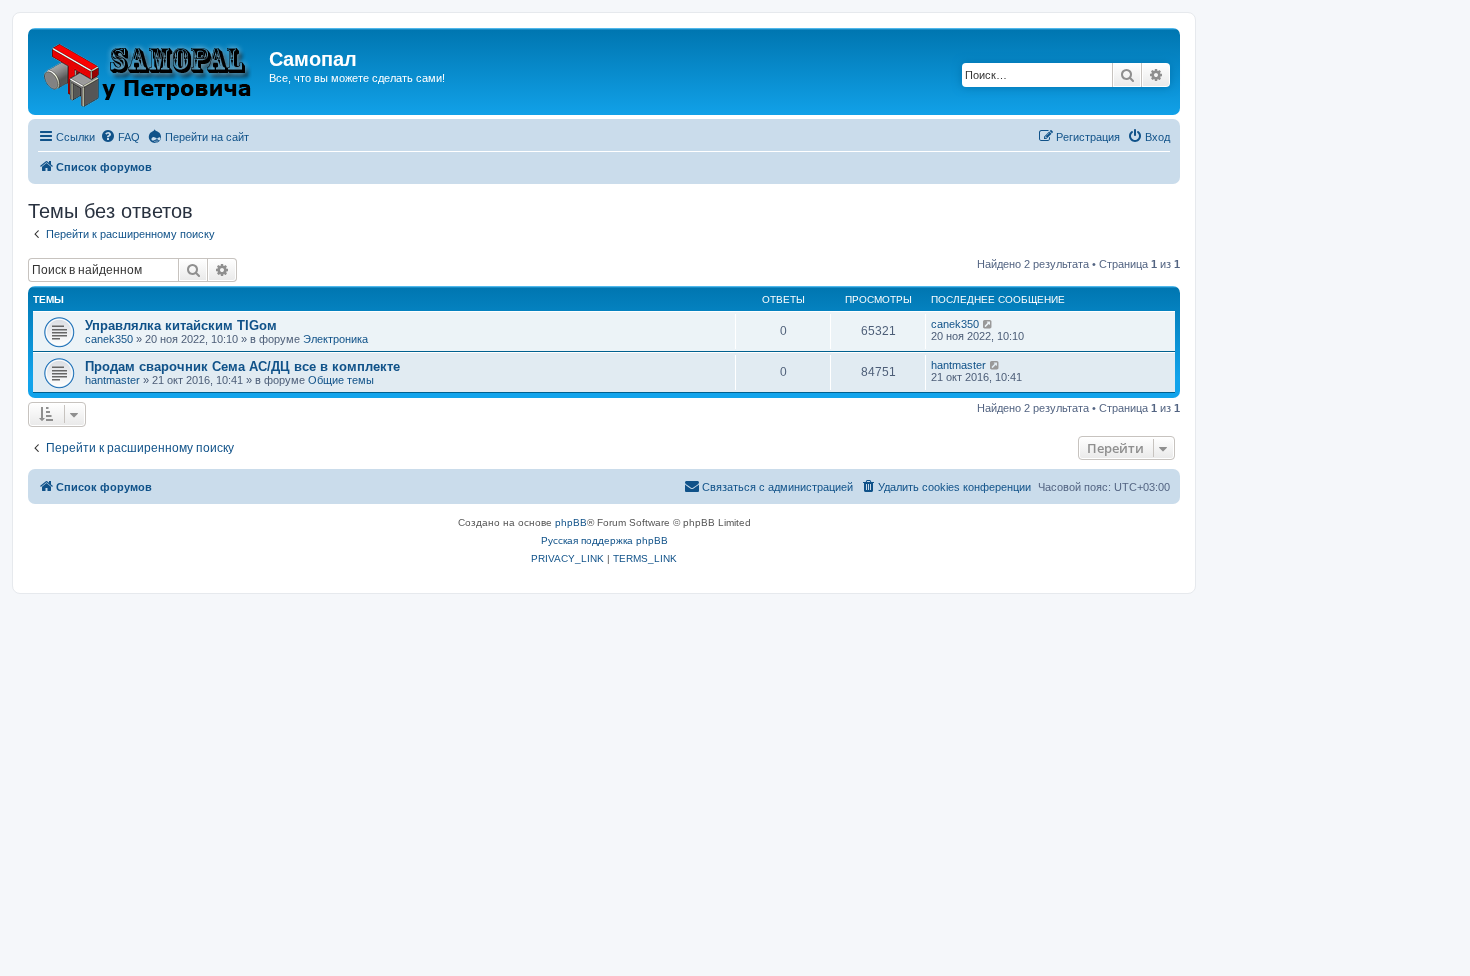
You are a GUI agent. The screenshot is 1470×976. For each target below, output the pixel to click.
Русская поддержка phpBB (604, 540)
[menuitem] (120, 137)
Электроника (335, 339)
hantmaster (112, 380)
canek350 (109, 339)
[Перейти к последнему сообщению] (988, 324)
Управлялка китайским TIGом (181, 325)
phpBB (571, 522)
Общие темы (341, 380)
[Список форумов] (151, 71)
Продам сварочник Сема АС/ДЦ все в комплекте (242, 366)
